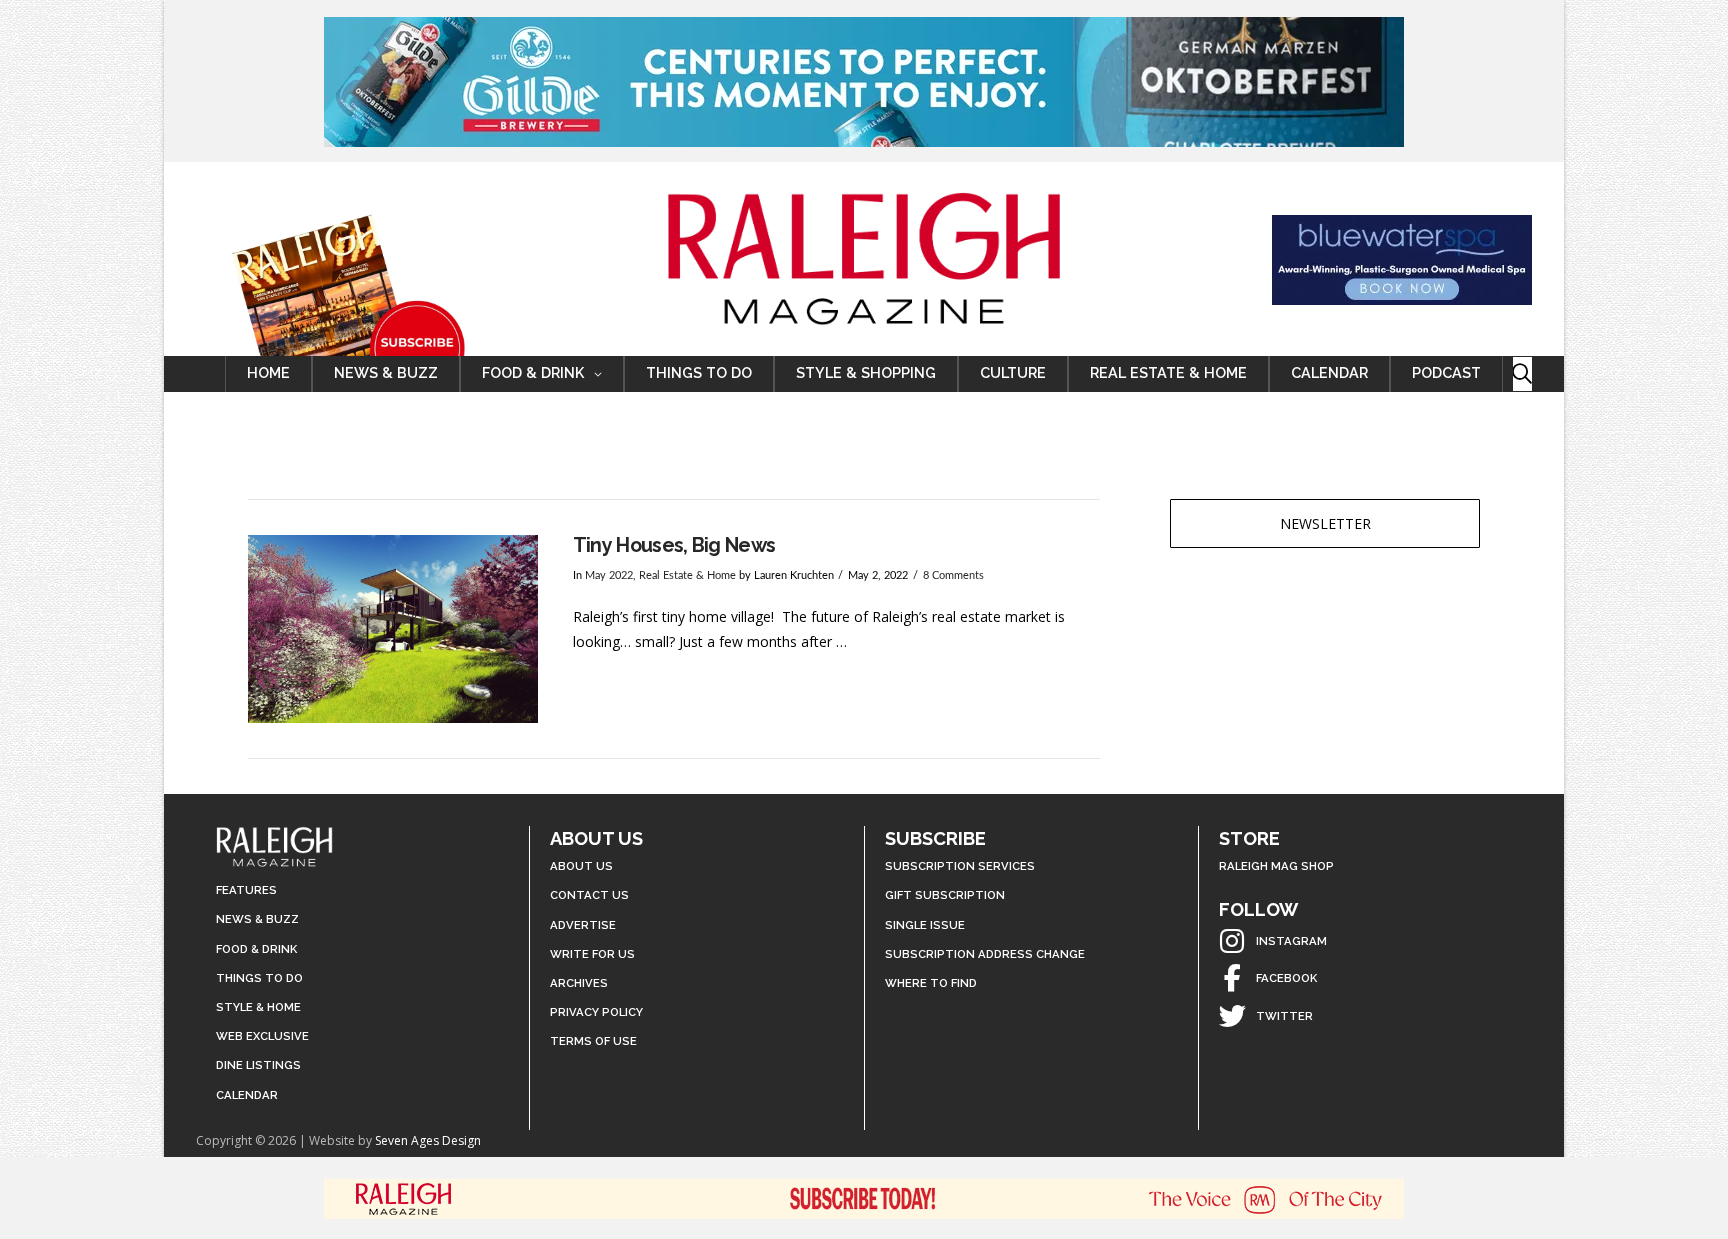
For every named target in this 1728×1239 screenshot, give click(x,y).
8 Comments (953, 576)
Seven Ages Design (428, 1140)
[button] (1522, 374)
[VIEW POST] (393, 629)
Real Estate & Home (687, 576)
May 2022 (609, 576)
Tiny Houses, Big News (674, 545)
